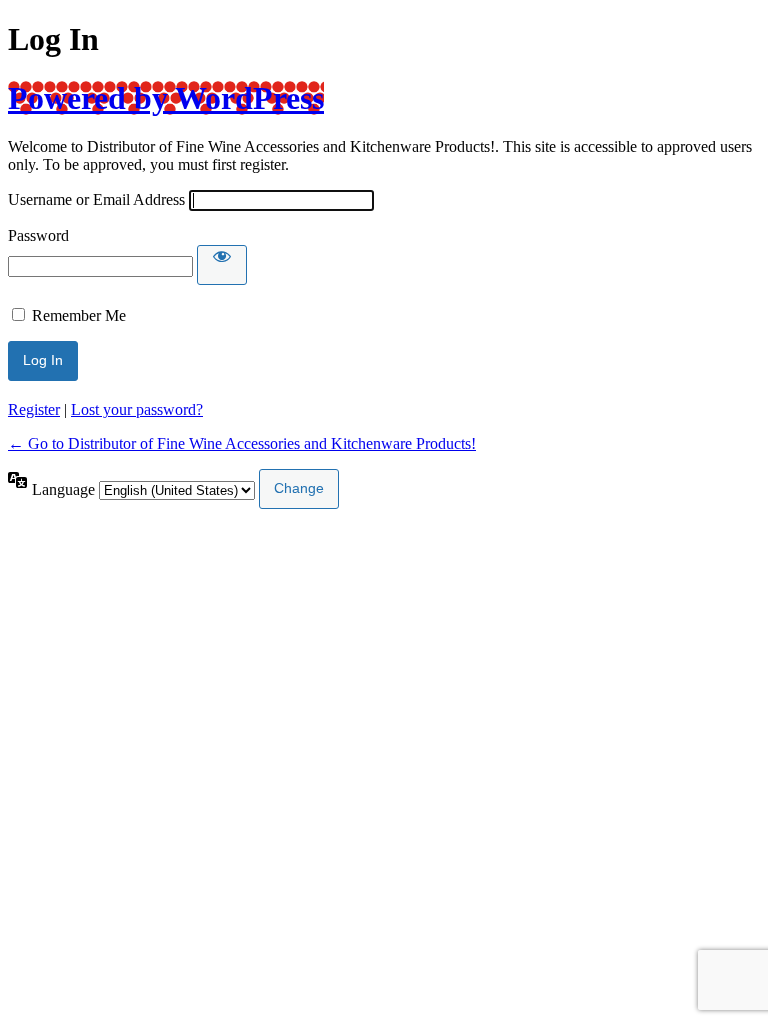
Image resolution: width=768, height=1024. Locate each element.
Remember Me (79, 315)
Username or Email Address (96, 199)
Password (38, 235)
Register (34, 409)
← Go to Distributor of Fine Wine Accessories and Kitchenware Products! (242, 443)
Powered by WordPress (166, 98)
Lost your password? (137, 409)
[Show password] (222, 265)
